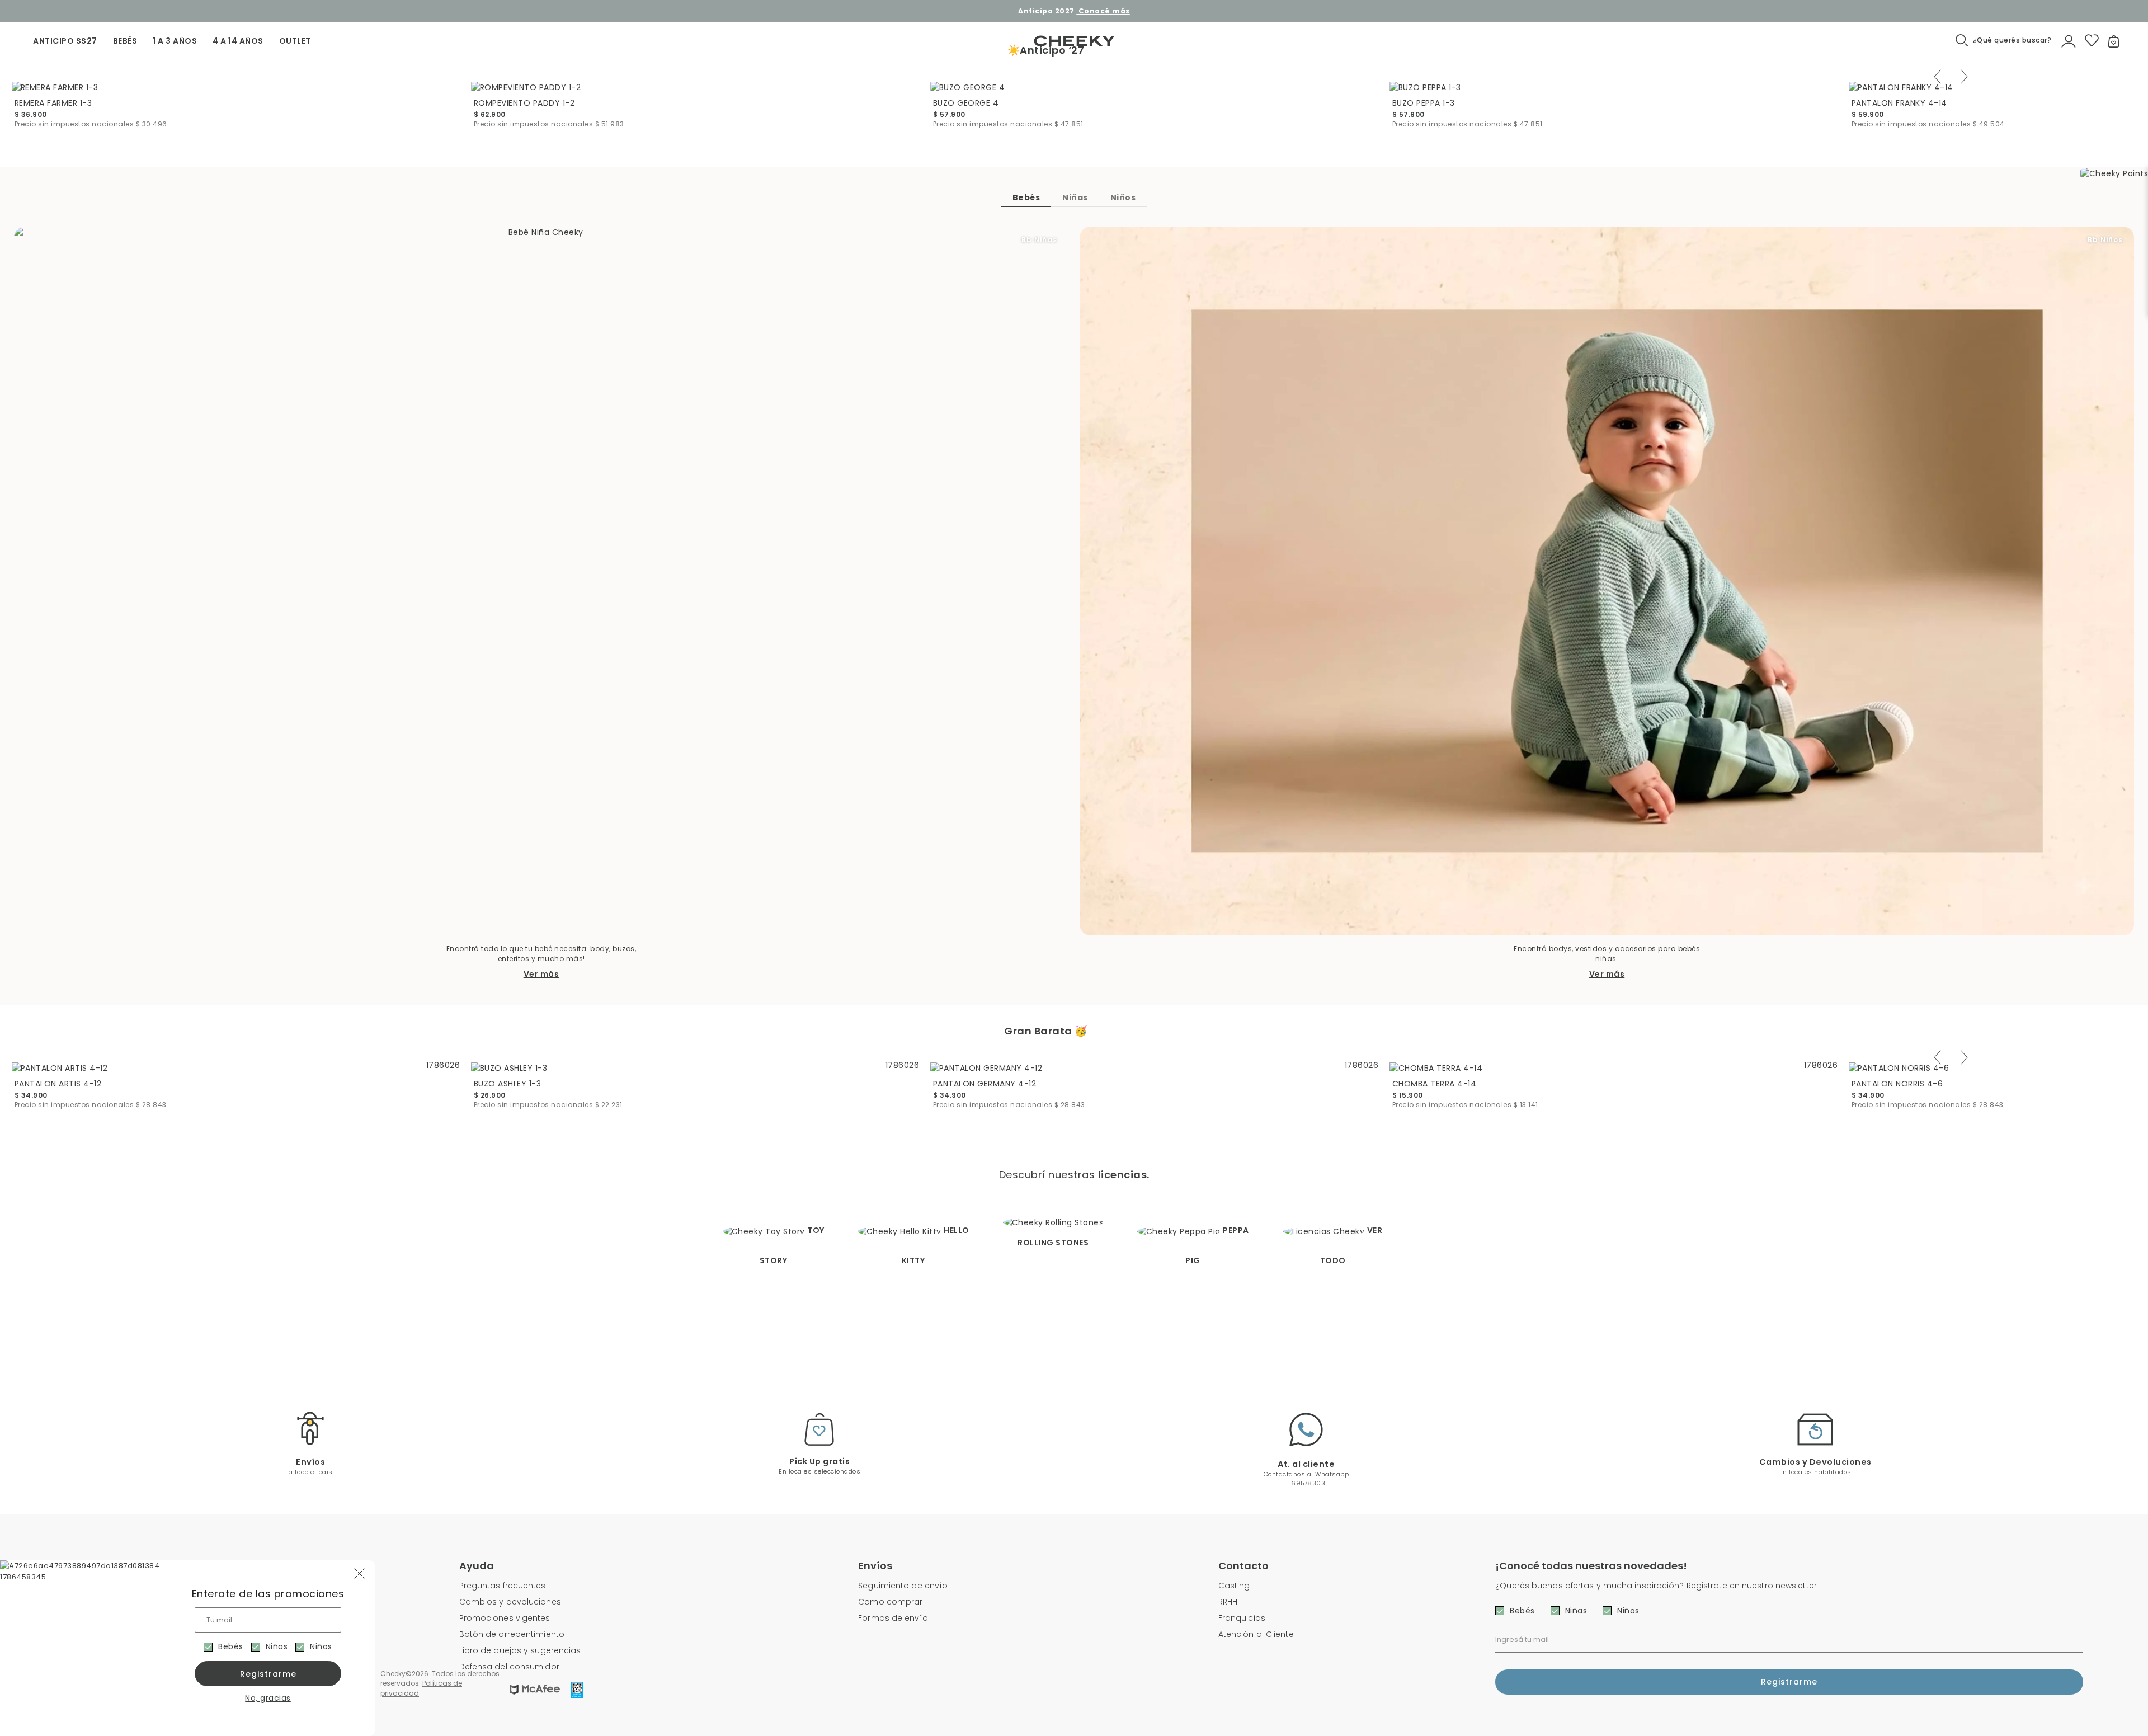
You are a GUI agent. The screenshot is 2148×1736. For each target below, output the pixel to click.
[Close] (2128, 19)
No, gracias (268, 1698)
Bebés (231, 1646)
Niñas (277, 1646)
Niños (321, 1646)
